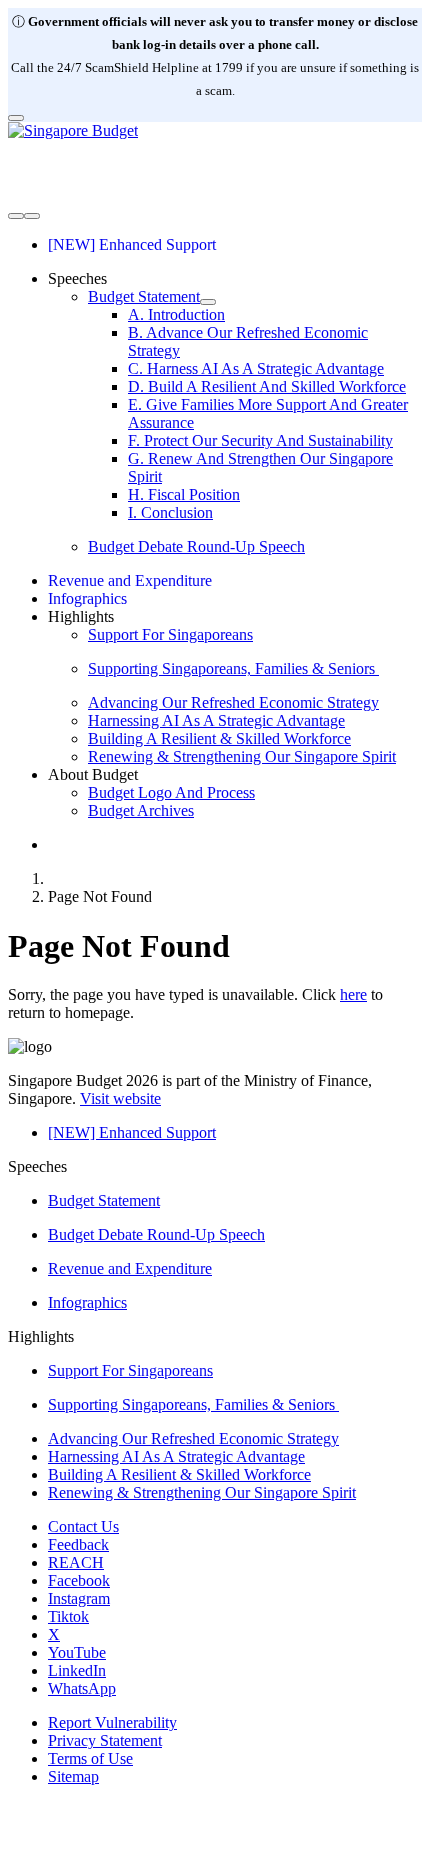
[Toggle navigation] (16, 216)
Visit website (120, 1098)
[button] (77, 278)
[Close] (16, 118)
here (353, 994)
